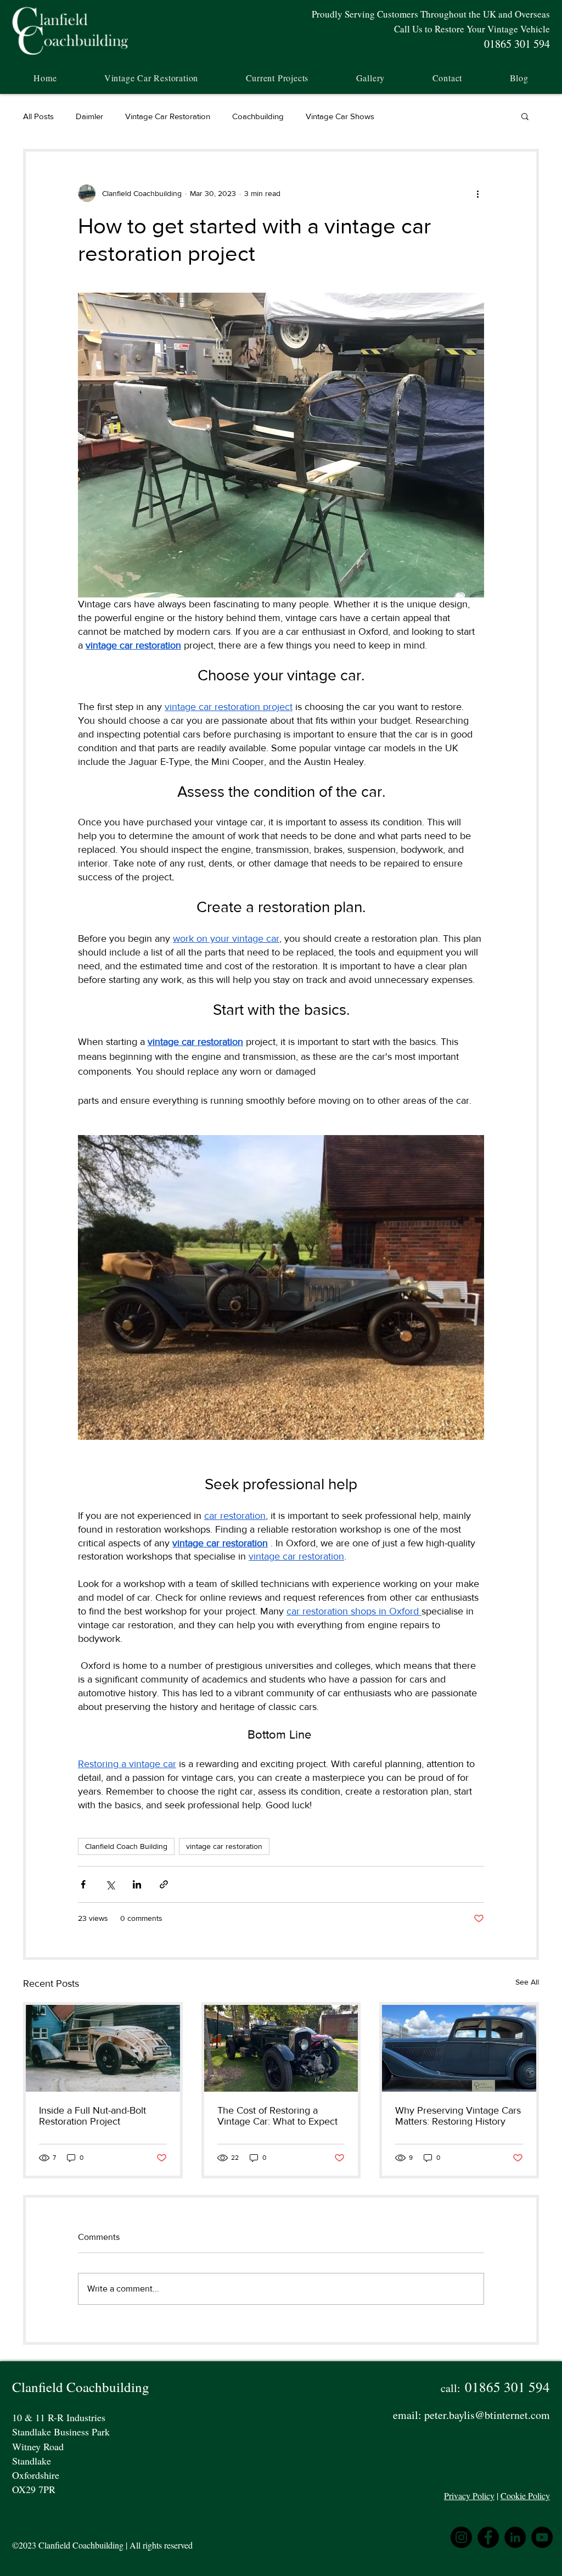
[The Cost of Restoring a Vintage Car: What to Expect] (281, 2048)
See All (527, 1982)
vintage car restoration (224, 1846)
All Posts (38, 116)
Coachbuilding (258, 116)
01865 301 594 (507, 2387)
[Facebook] (488, 2537)
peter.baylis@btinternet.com (487, 2415)
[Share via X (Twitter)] (110, 1884)
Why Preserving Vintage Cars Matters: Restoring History (458, 2116)
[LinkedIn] (515, 2537)
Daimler (89, 116)
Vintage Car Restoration (168, 116)
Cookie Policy (525, 2496)
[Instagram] (461, 2537)
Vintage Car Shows (340, 116)
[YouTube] (542, 2537)
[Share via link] (164, 1884)
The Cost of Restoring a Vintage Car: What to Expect (277, 2116)
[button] (277, 78)
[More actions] (477, 193)
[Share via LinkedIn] (137, 1884)
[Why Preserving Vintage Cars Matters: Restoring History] (459, 2048)
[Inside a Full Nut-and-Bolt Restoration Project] (103, 2048)
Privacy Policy (469, 2496)
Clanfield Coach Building (126, 1846)
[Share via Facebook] (83, 1884)
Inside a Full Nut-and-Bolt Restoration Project (92, 2116)
